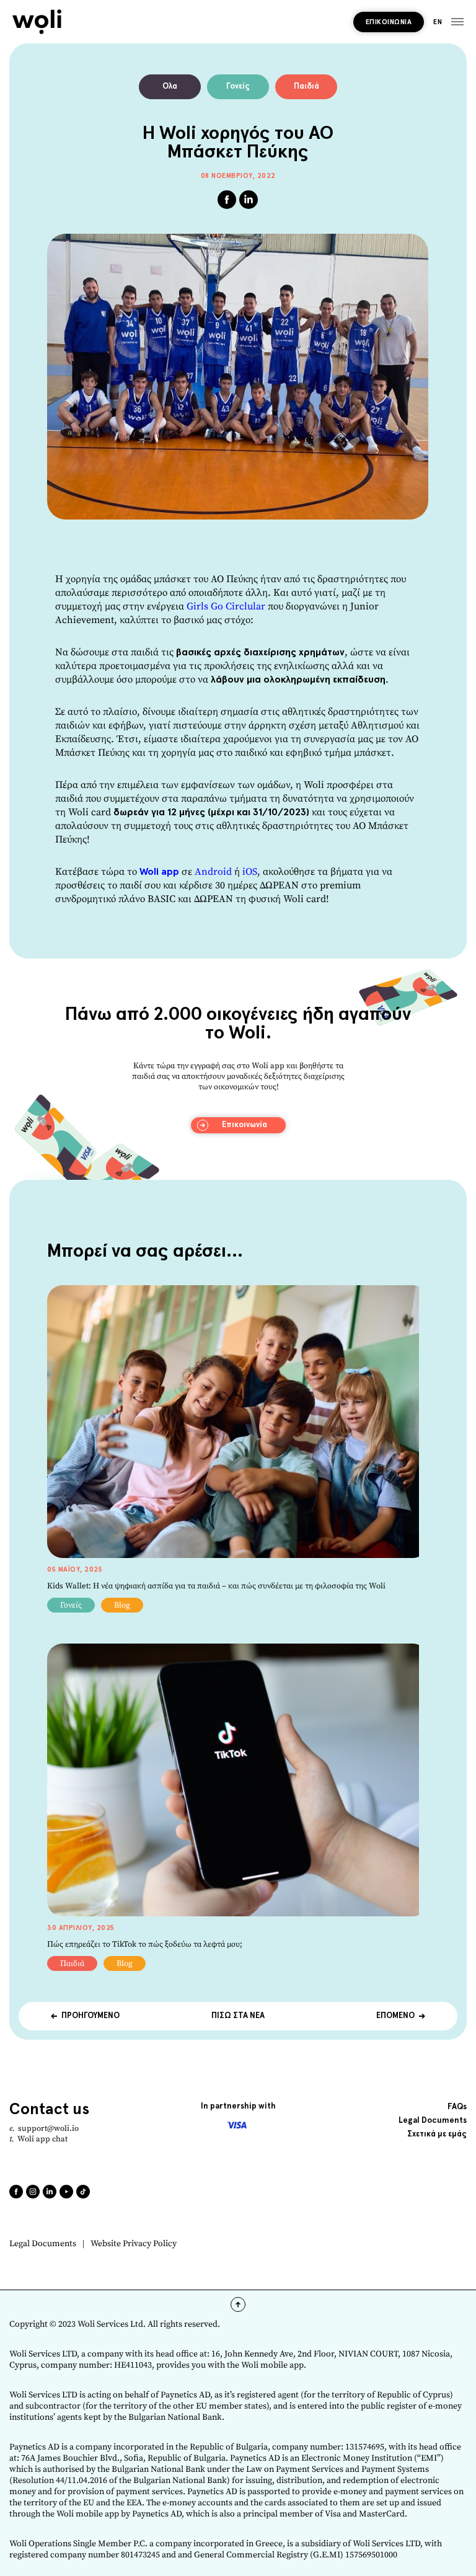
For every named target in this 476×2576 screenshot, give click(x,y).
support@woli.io (48, 2128)
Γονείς (238, 86)
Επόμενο (395, 2016)
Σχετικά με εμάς (437, 2134)
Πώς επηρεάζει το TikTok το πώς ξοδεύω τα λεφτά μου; (145, 1944)
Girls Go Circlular (226, 606)
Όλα (170, 86)
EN (438, 22)
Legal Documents (43, 2244)
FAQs (457, 2107)
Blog (122, 1605)
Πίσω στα (238, 2016)
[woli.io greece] (37, 22)
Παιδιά (306, 86)
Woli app (159, 872)
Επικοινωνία (389, 22)
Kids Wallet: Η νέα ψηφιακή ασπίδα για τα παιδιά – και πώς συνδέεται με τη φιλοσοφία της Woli (216, 1586)
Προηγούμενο (90, 2016)
